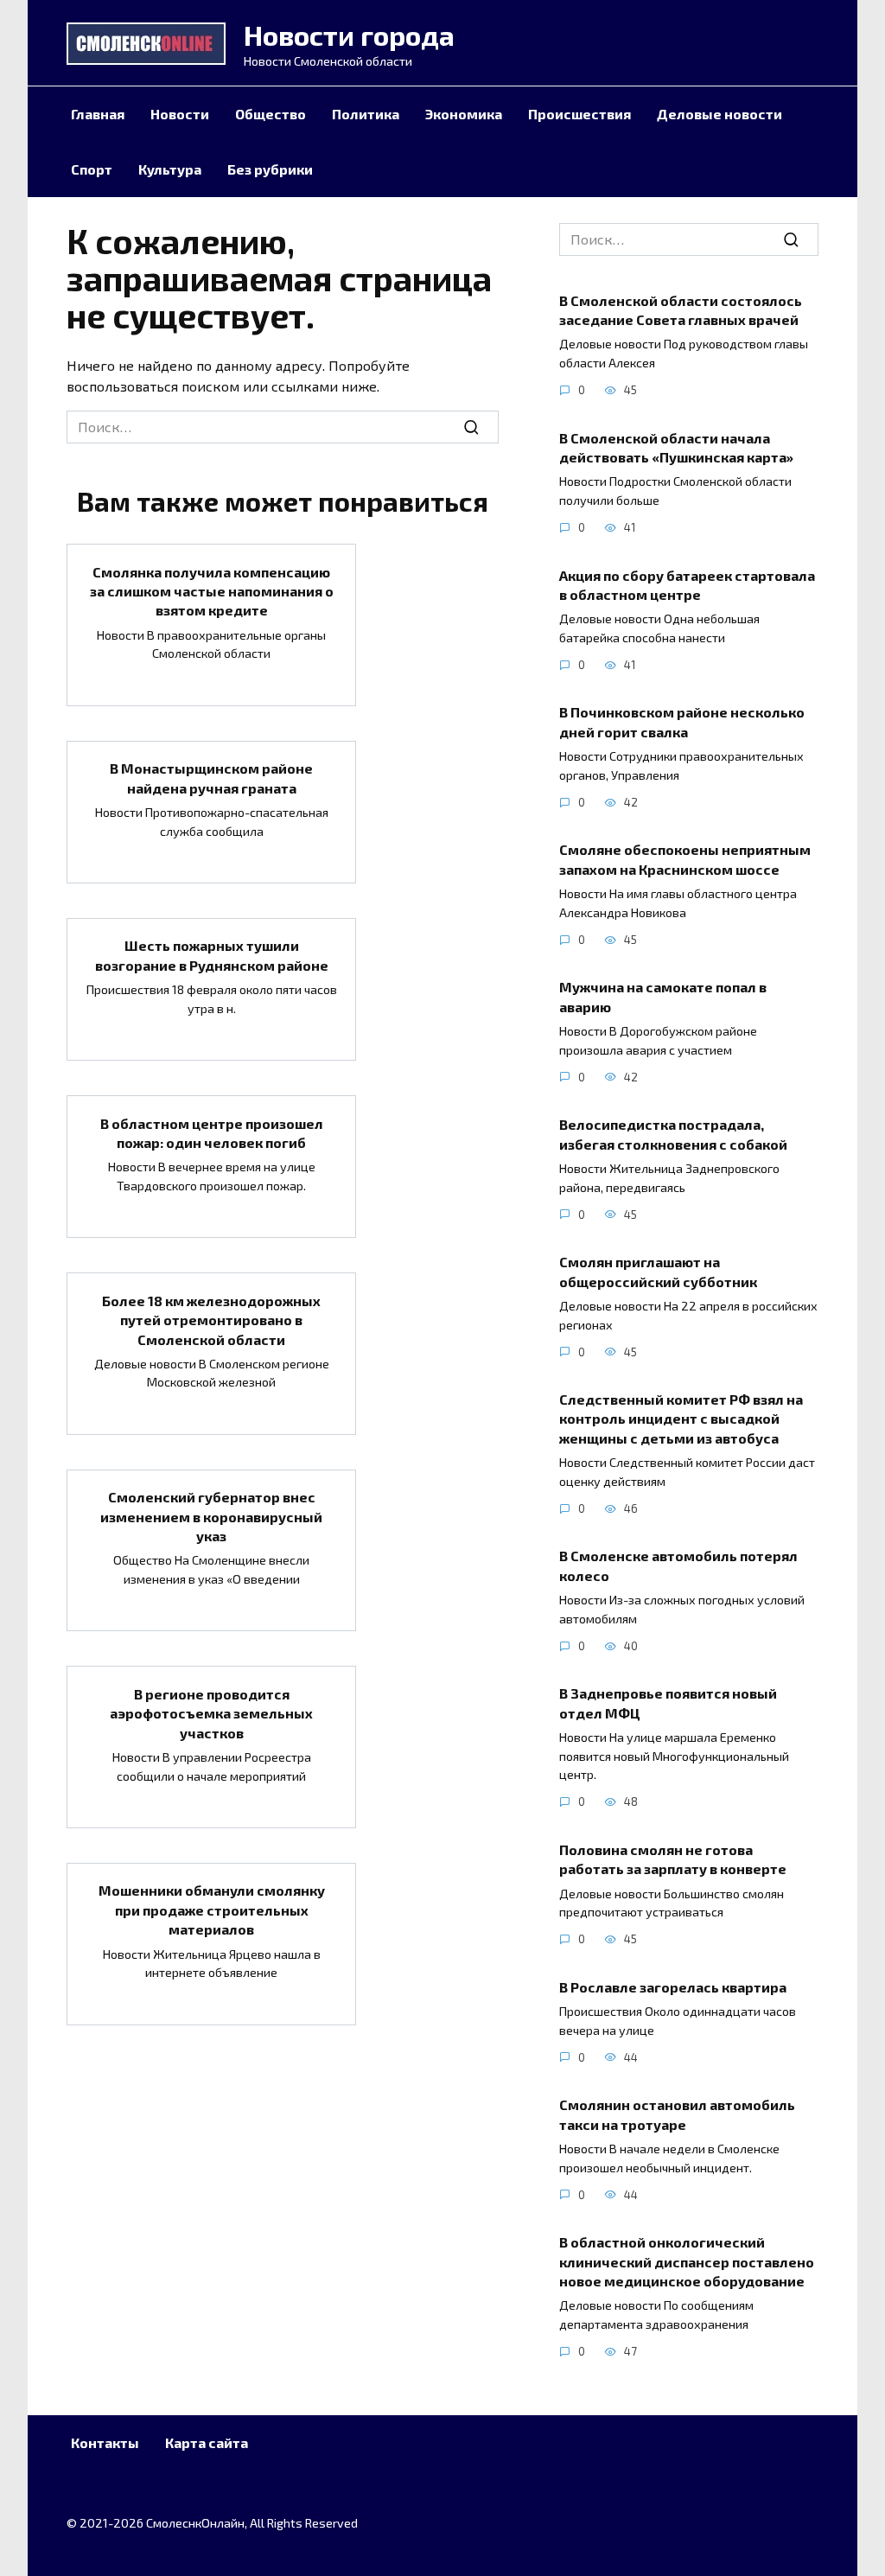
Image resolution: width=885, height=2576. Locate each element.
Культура (170, 169)
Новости (180, 114)
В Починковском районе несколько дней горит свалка (682, 721)
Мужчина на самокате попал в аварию (663, 996)
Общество (271, 114)
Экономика (464, 114)
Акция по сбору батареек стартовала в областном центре (687, 584)
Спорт (92, 169)
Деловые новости (719, 114)
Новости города (349, 35)
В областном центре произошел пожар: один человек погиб (212, 1132)
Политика (366, 114)
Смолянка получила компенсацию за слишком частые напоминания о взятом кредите (212, 590)
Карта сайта (207, 2442)
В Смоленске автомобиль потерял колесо (678, 1565)
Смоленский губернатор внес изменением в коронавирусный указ (211, 1516)
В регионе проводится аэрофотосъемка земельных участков (211, 1712)
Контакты (105, 2442)
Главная (98, 114)
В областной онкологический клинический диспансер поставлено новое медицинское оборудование (687, 2261)
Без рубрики (270, 169)
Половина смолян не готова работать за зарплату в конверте (673, 1858)
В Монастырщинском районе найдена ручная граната (211, 778)
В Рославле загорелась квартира (673, 1986)
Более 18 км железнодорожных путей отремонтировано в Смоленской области (211, 1319)
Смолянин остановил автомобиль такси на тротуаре (677, 2114)
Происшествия (579, 114)
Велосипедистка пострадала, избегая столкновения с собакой (673, 1134)
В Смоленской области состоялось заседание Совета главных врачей (681, 309)
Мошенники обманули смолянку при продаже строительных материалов (212, 1910)
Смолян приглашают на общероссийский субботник (658, 1271)
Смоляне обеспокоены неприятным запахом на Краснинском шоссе (685, 859)
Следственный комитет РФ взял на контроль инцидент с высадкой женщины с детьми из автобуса (681, 1419)
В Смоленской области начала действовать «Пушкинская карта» (676, 446)
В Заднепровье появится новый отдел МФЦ (668, 1702)
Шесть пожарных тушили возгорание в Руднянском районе (212, 955)
